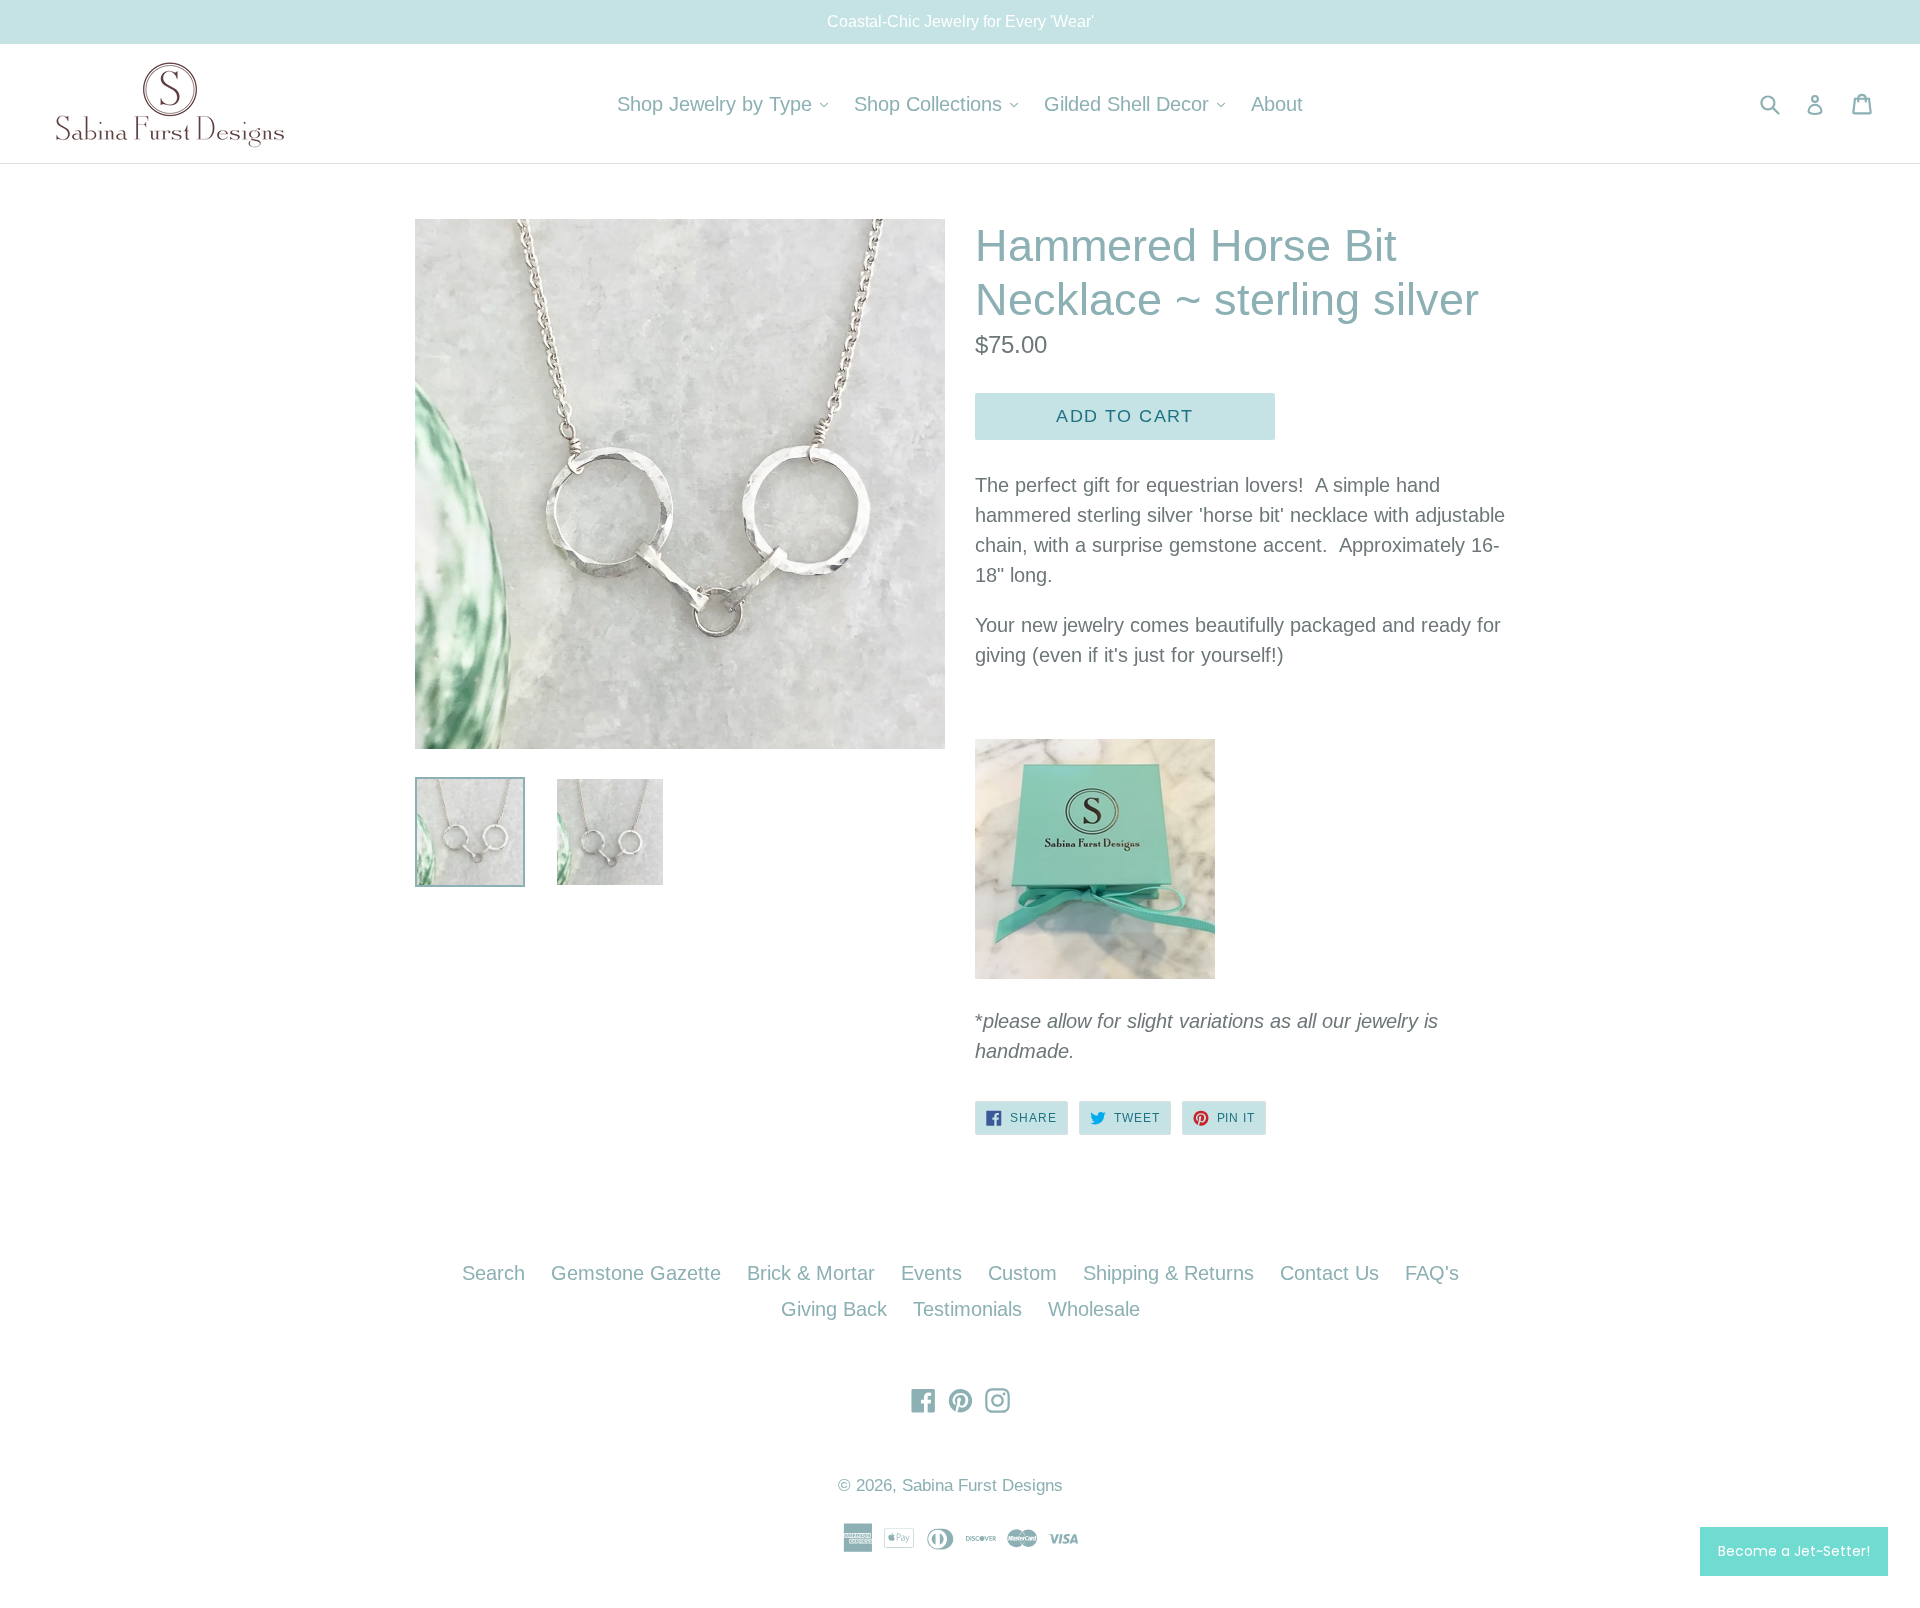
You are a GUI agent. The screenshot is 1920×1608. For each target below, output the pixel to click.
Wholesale (1094, 1309)
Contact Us (1329, 1273)
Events (931, 1273)
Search (493, 1273)
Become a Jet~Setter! (1794, 1551)
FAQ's (1432, 1273)
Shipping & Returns (1168, 1273)
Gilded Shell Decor (1139, 103)
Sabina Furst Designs (982, 1485)
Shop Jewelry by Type (727, 103)
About (1277, 104)
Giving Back (834, 1309)
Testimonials (967, 1309)
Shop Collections (941, 103)
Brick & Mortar (811, 1273)
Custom (1022, 1273)
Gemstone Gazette (636, 1273)
